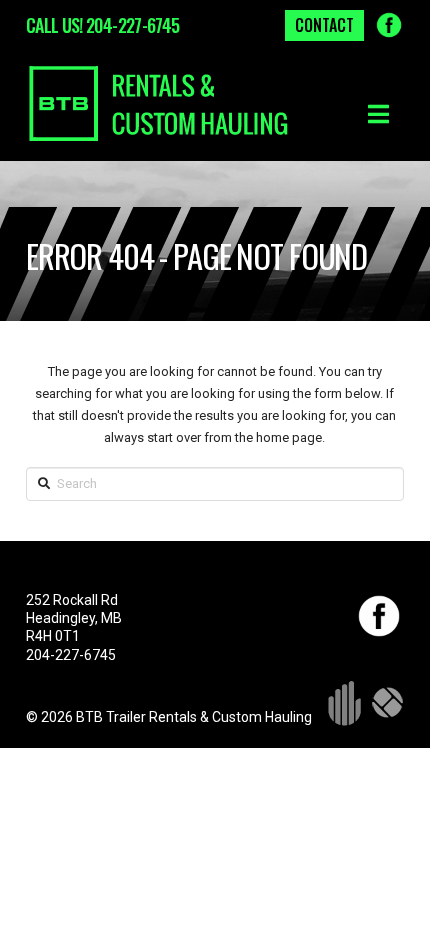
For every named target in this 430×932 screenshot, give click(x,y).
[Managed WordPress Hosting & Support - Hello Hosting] (388, 702)
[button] (378, 114)
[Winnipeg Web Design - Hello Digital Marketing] (344, 702)
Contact (324, 25)
